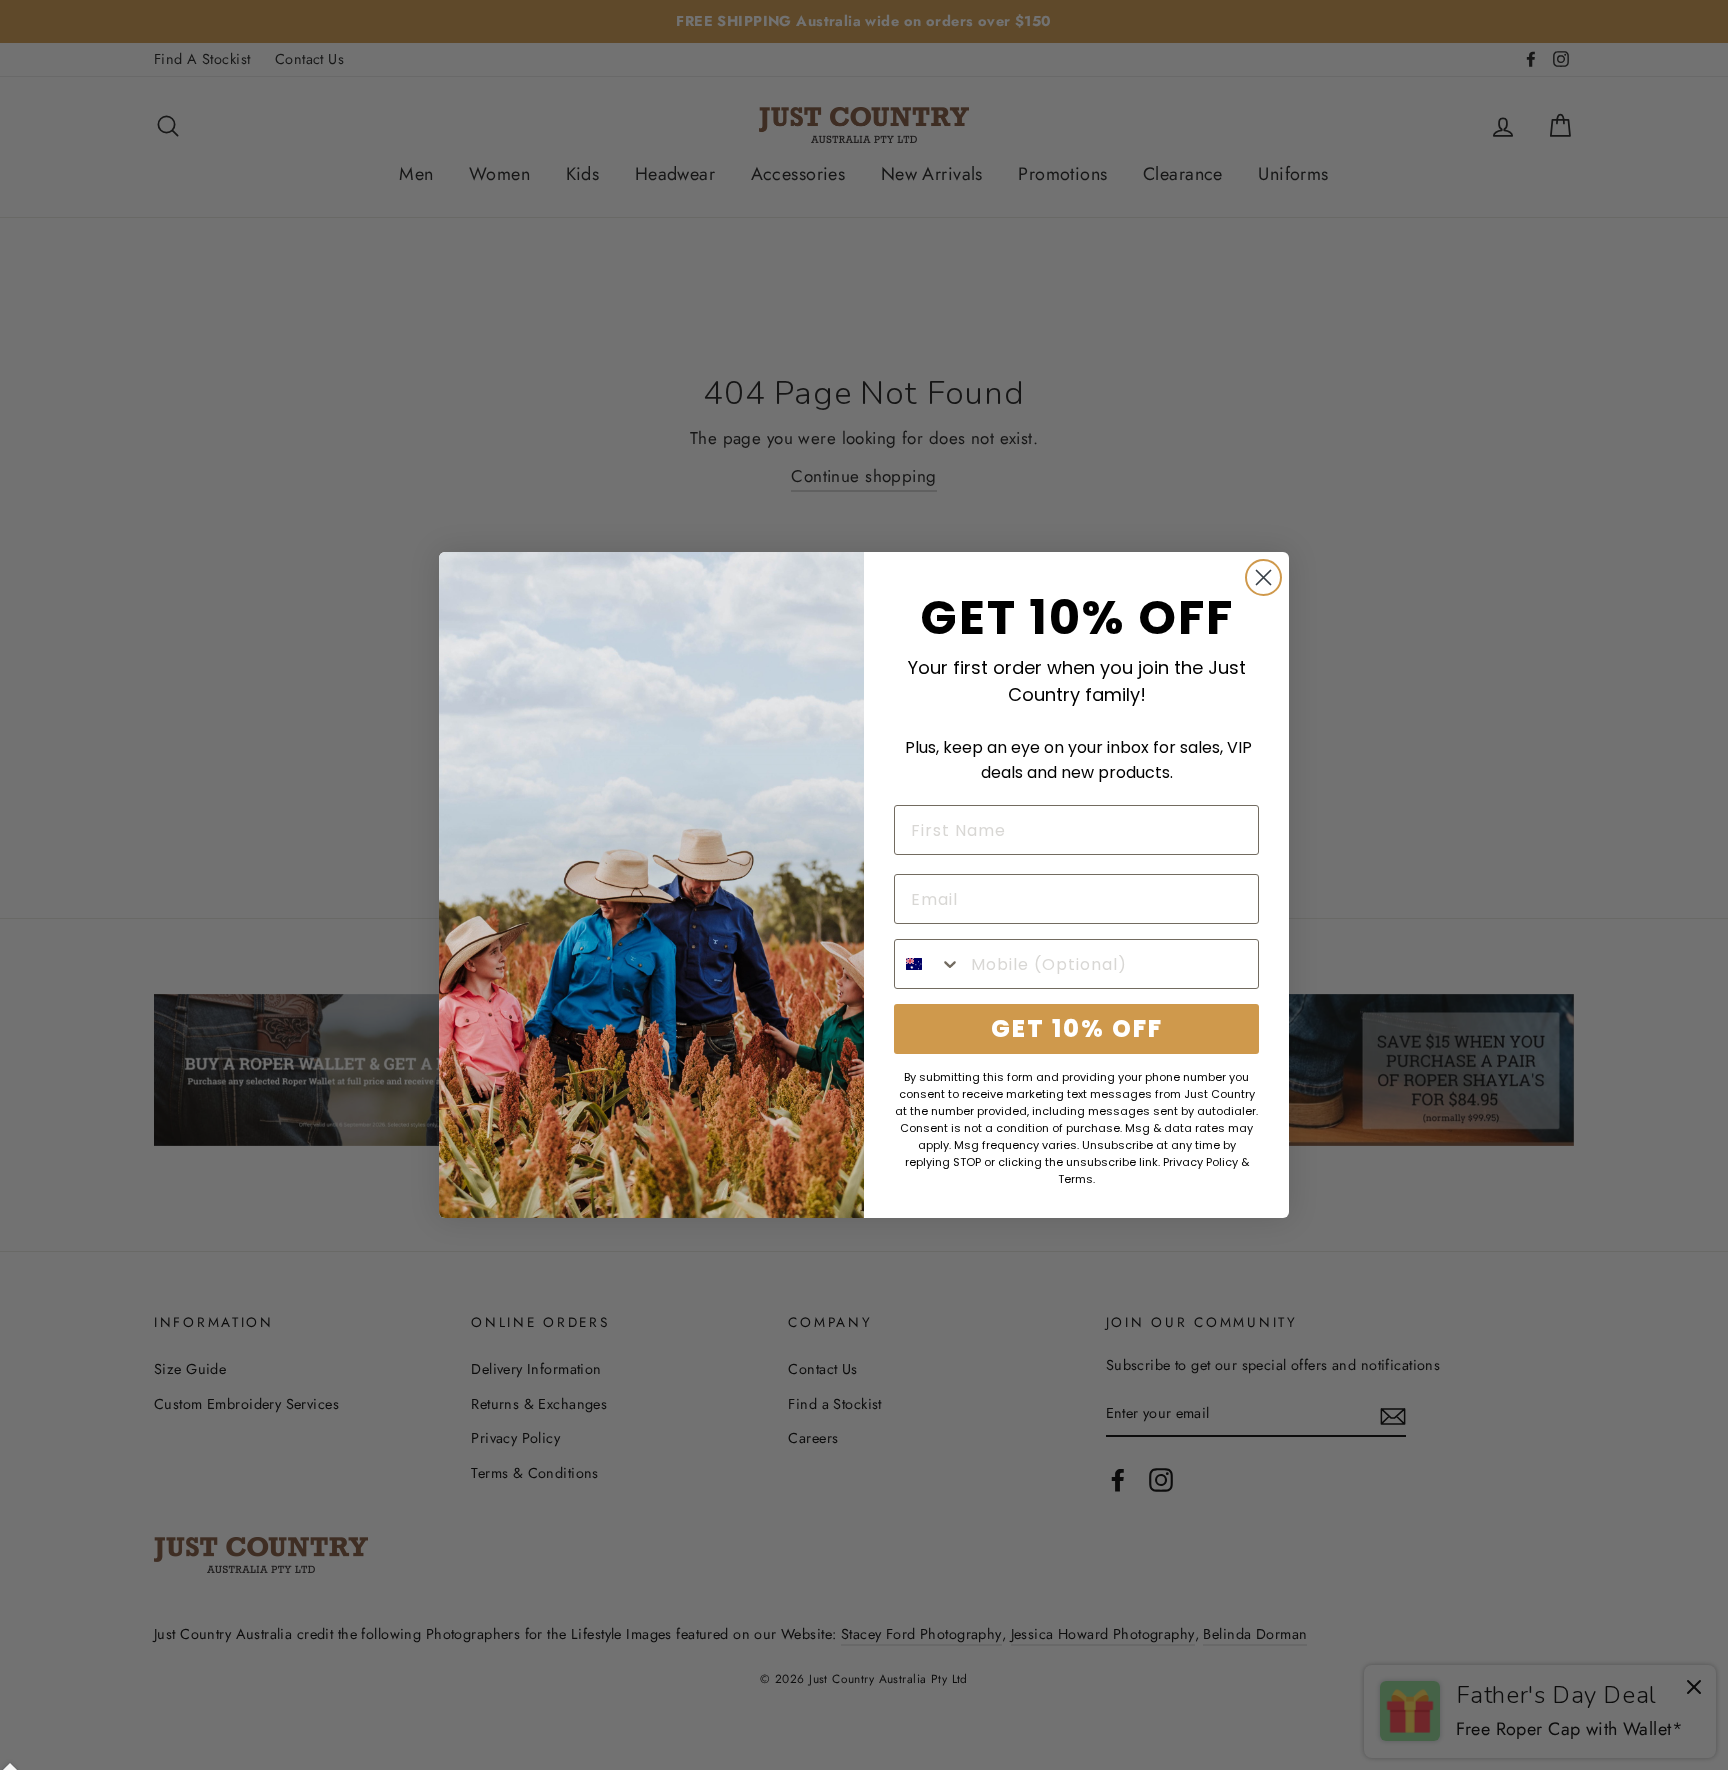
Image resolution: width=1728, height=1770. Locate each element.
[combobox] (928, 964)
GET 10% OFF (1077, 1028)
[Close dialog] (1263, 577)
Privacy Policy (1200, 1162)
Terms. (1076, 1179)
